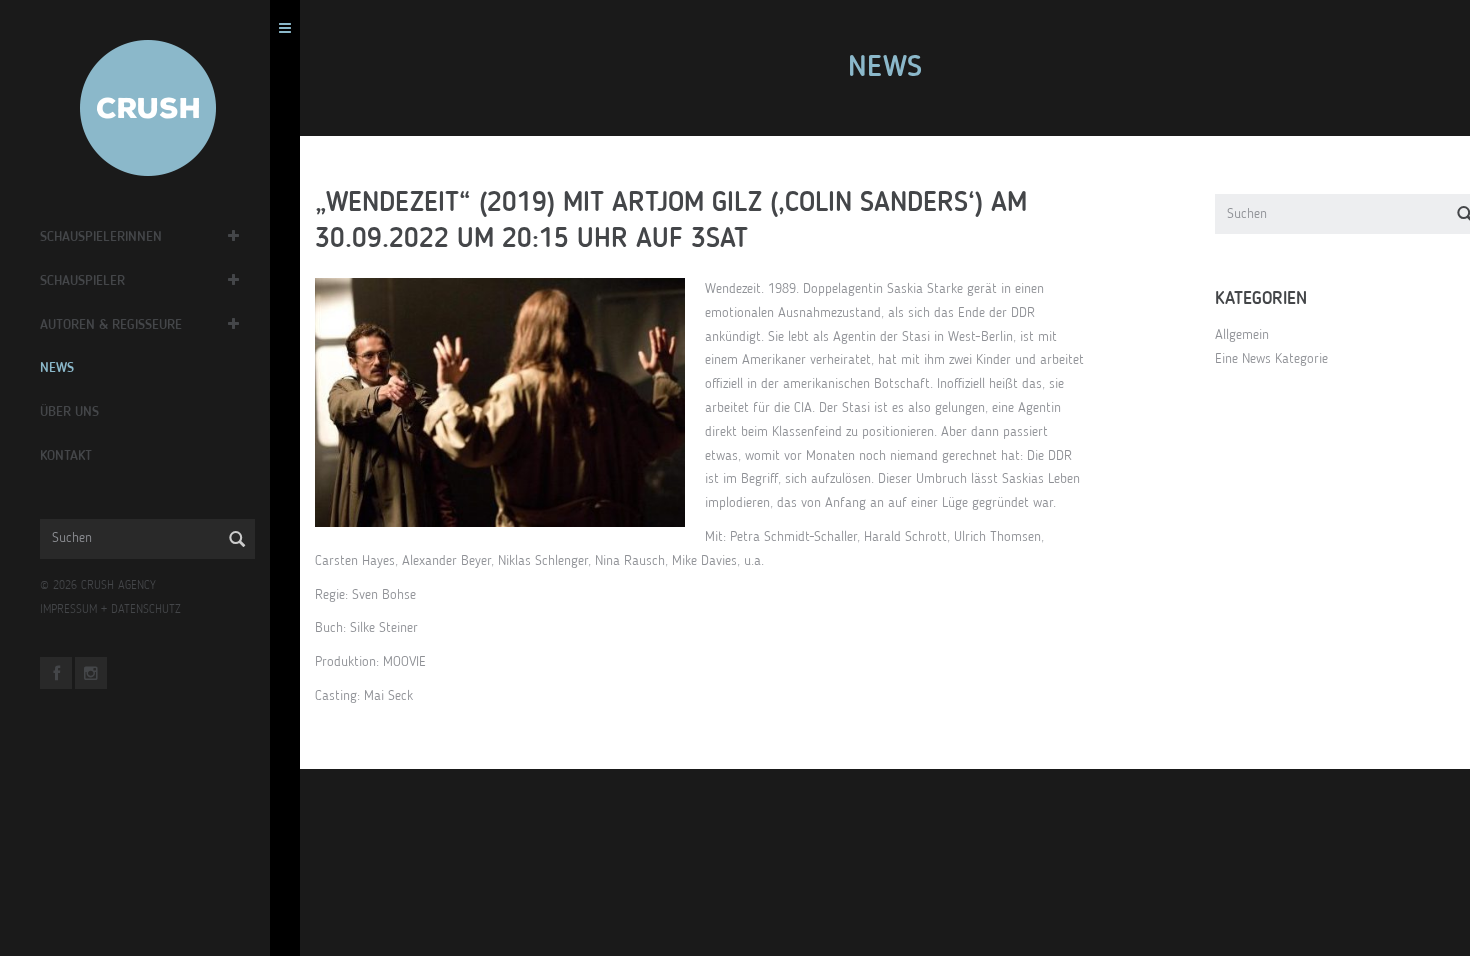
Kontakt (66, 456)
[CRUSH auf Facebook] (56, 673)
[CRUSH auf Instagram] (91, 673)
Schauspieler (82, 281)
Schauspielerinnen (101, 237)
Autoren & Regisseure (111, 325)
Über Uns (69, 412)
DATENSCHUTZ (146, 610)
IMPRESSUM (68, 610)
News (57, 368)
